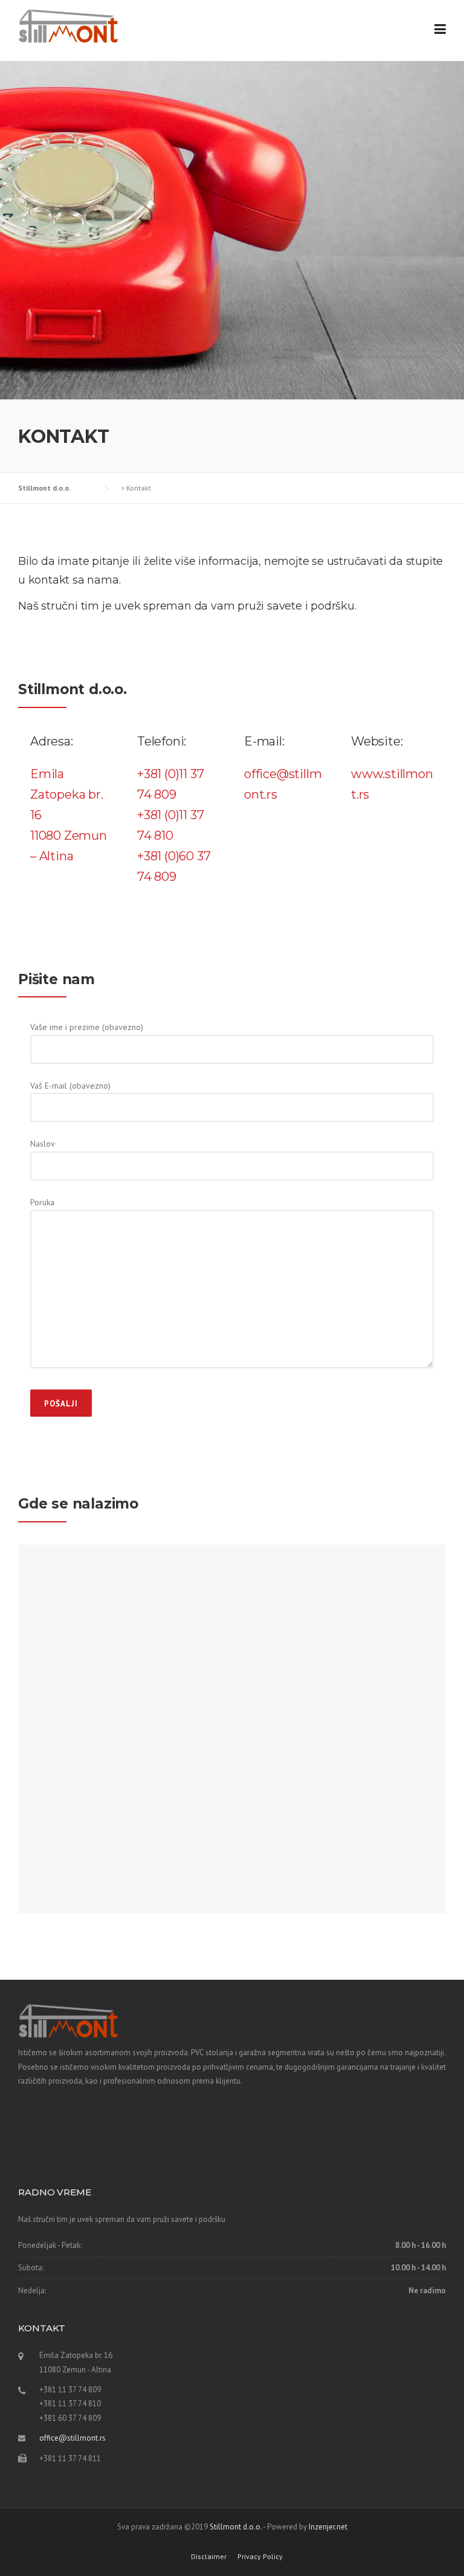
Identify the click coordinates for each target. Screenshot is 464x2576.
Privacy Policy (260, 2557)
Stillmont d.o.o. (236, 2527)
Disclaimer (209, 2557)
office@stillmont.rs (72, 2438)
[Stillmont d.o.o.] (68, 25)
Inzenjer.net (328, 2527)
